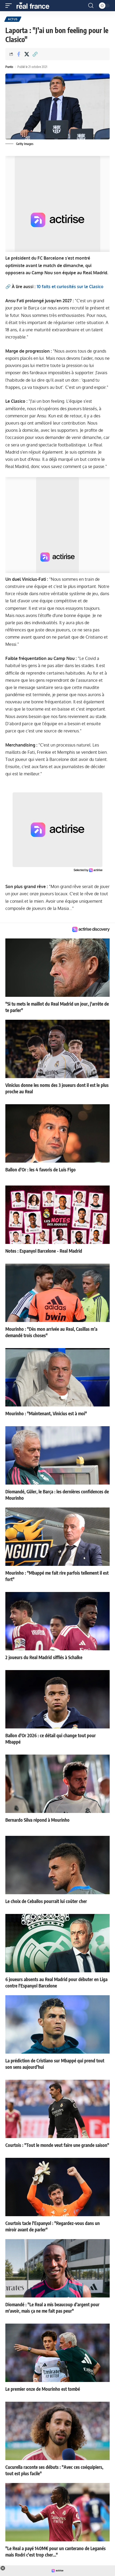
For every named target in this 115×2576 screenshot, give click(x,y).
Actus (13, 19)
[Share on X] (27, 54)
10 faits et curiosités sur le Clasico (70, 287)
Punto (9, 67)
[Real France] (35, 6)
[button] (10, 6)
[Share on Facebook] (18, 54)
